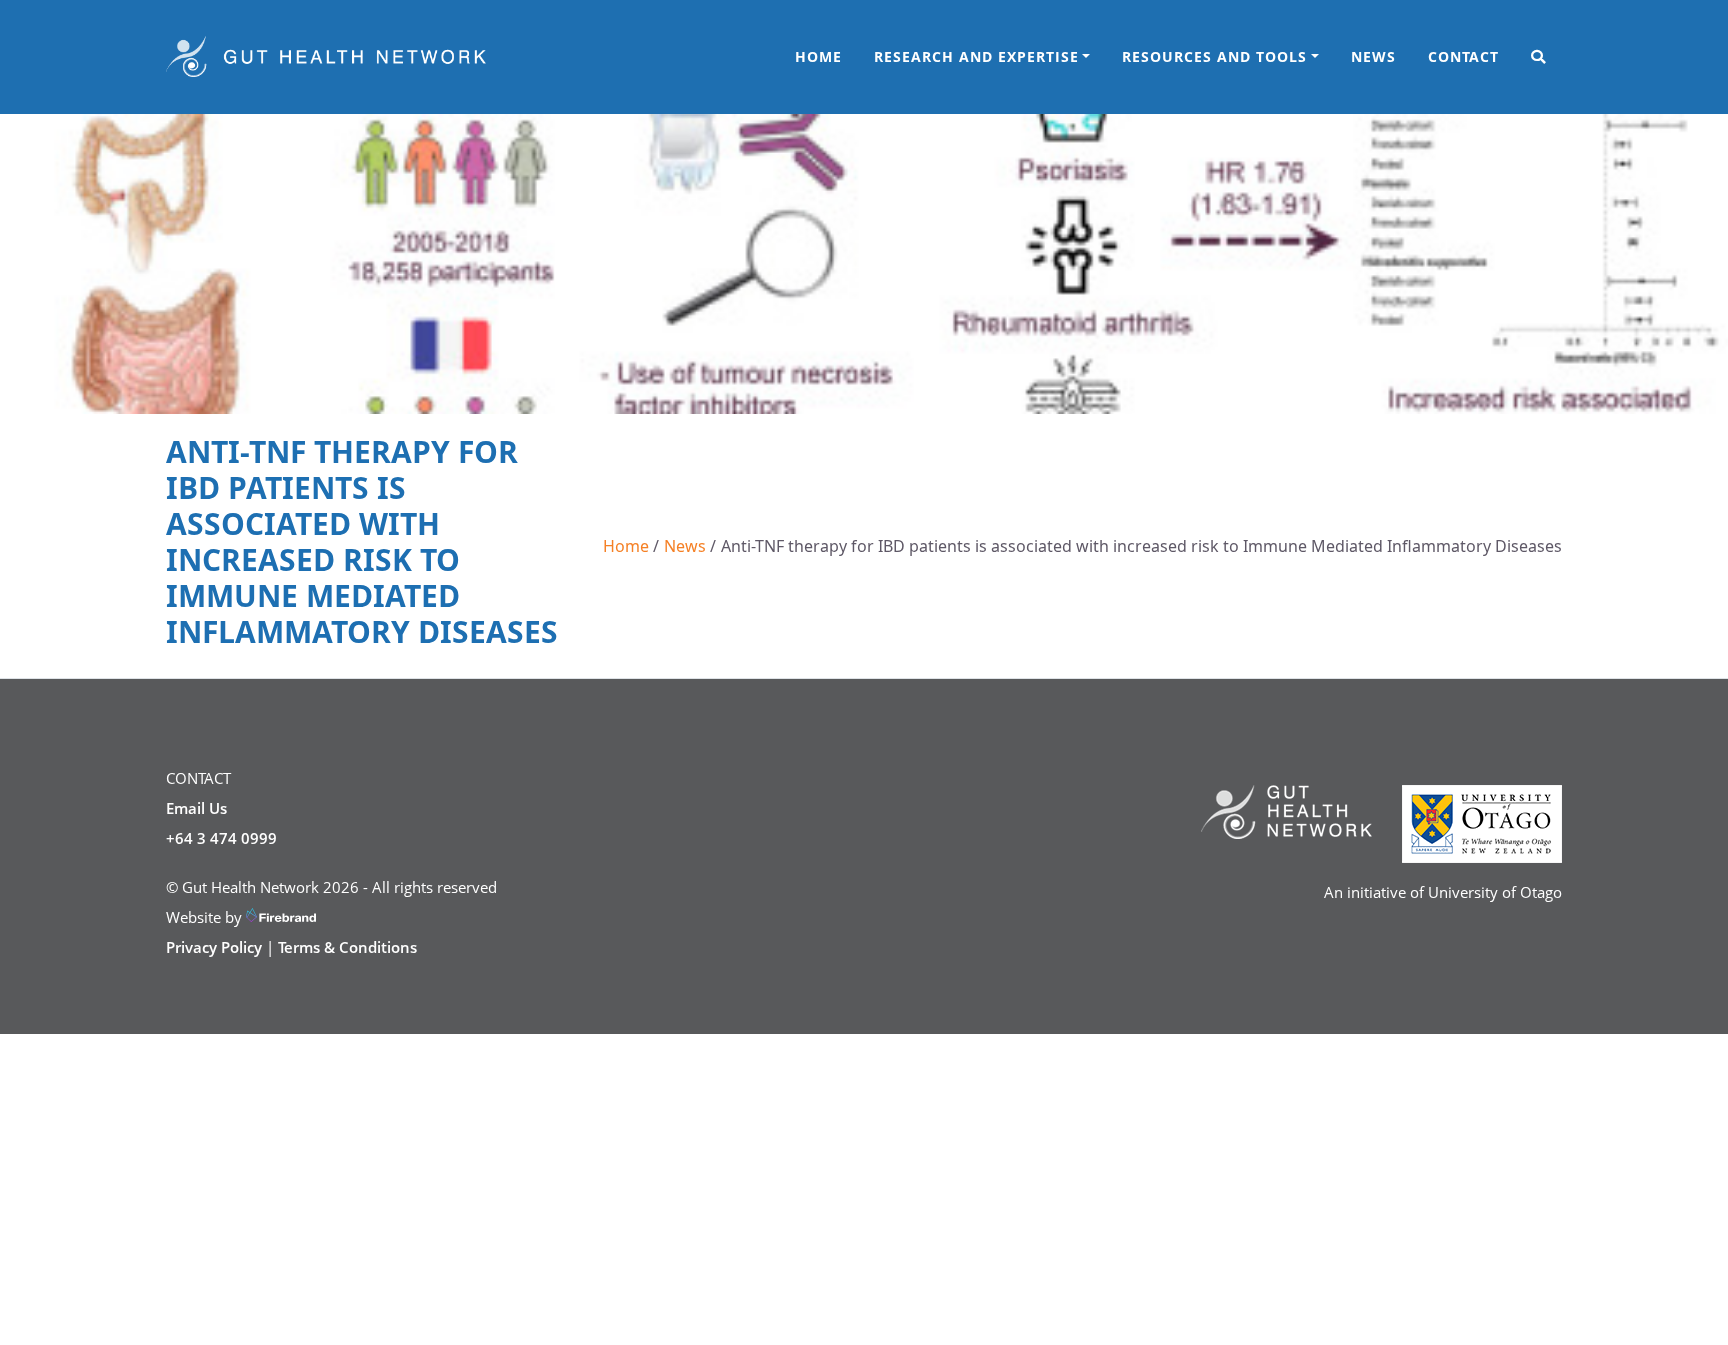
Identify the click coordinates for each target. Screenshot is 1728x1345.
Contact (1463, 56)
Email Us (196, 808)
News (1373, 56)
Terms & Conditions (347, 947)
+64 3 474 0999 (221, 838)
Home (818, 56)
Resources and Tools (1214, 56)
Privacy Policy (214, 947)
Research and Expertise (976, 56)
